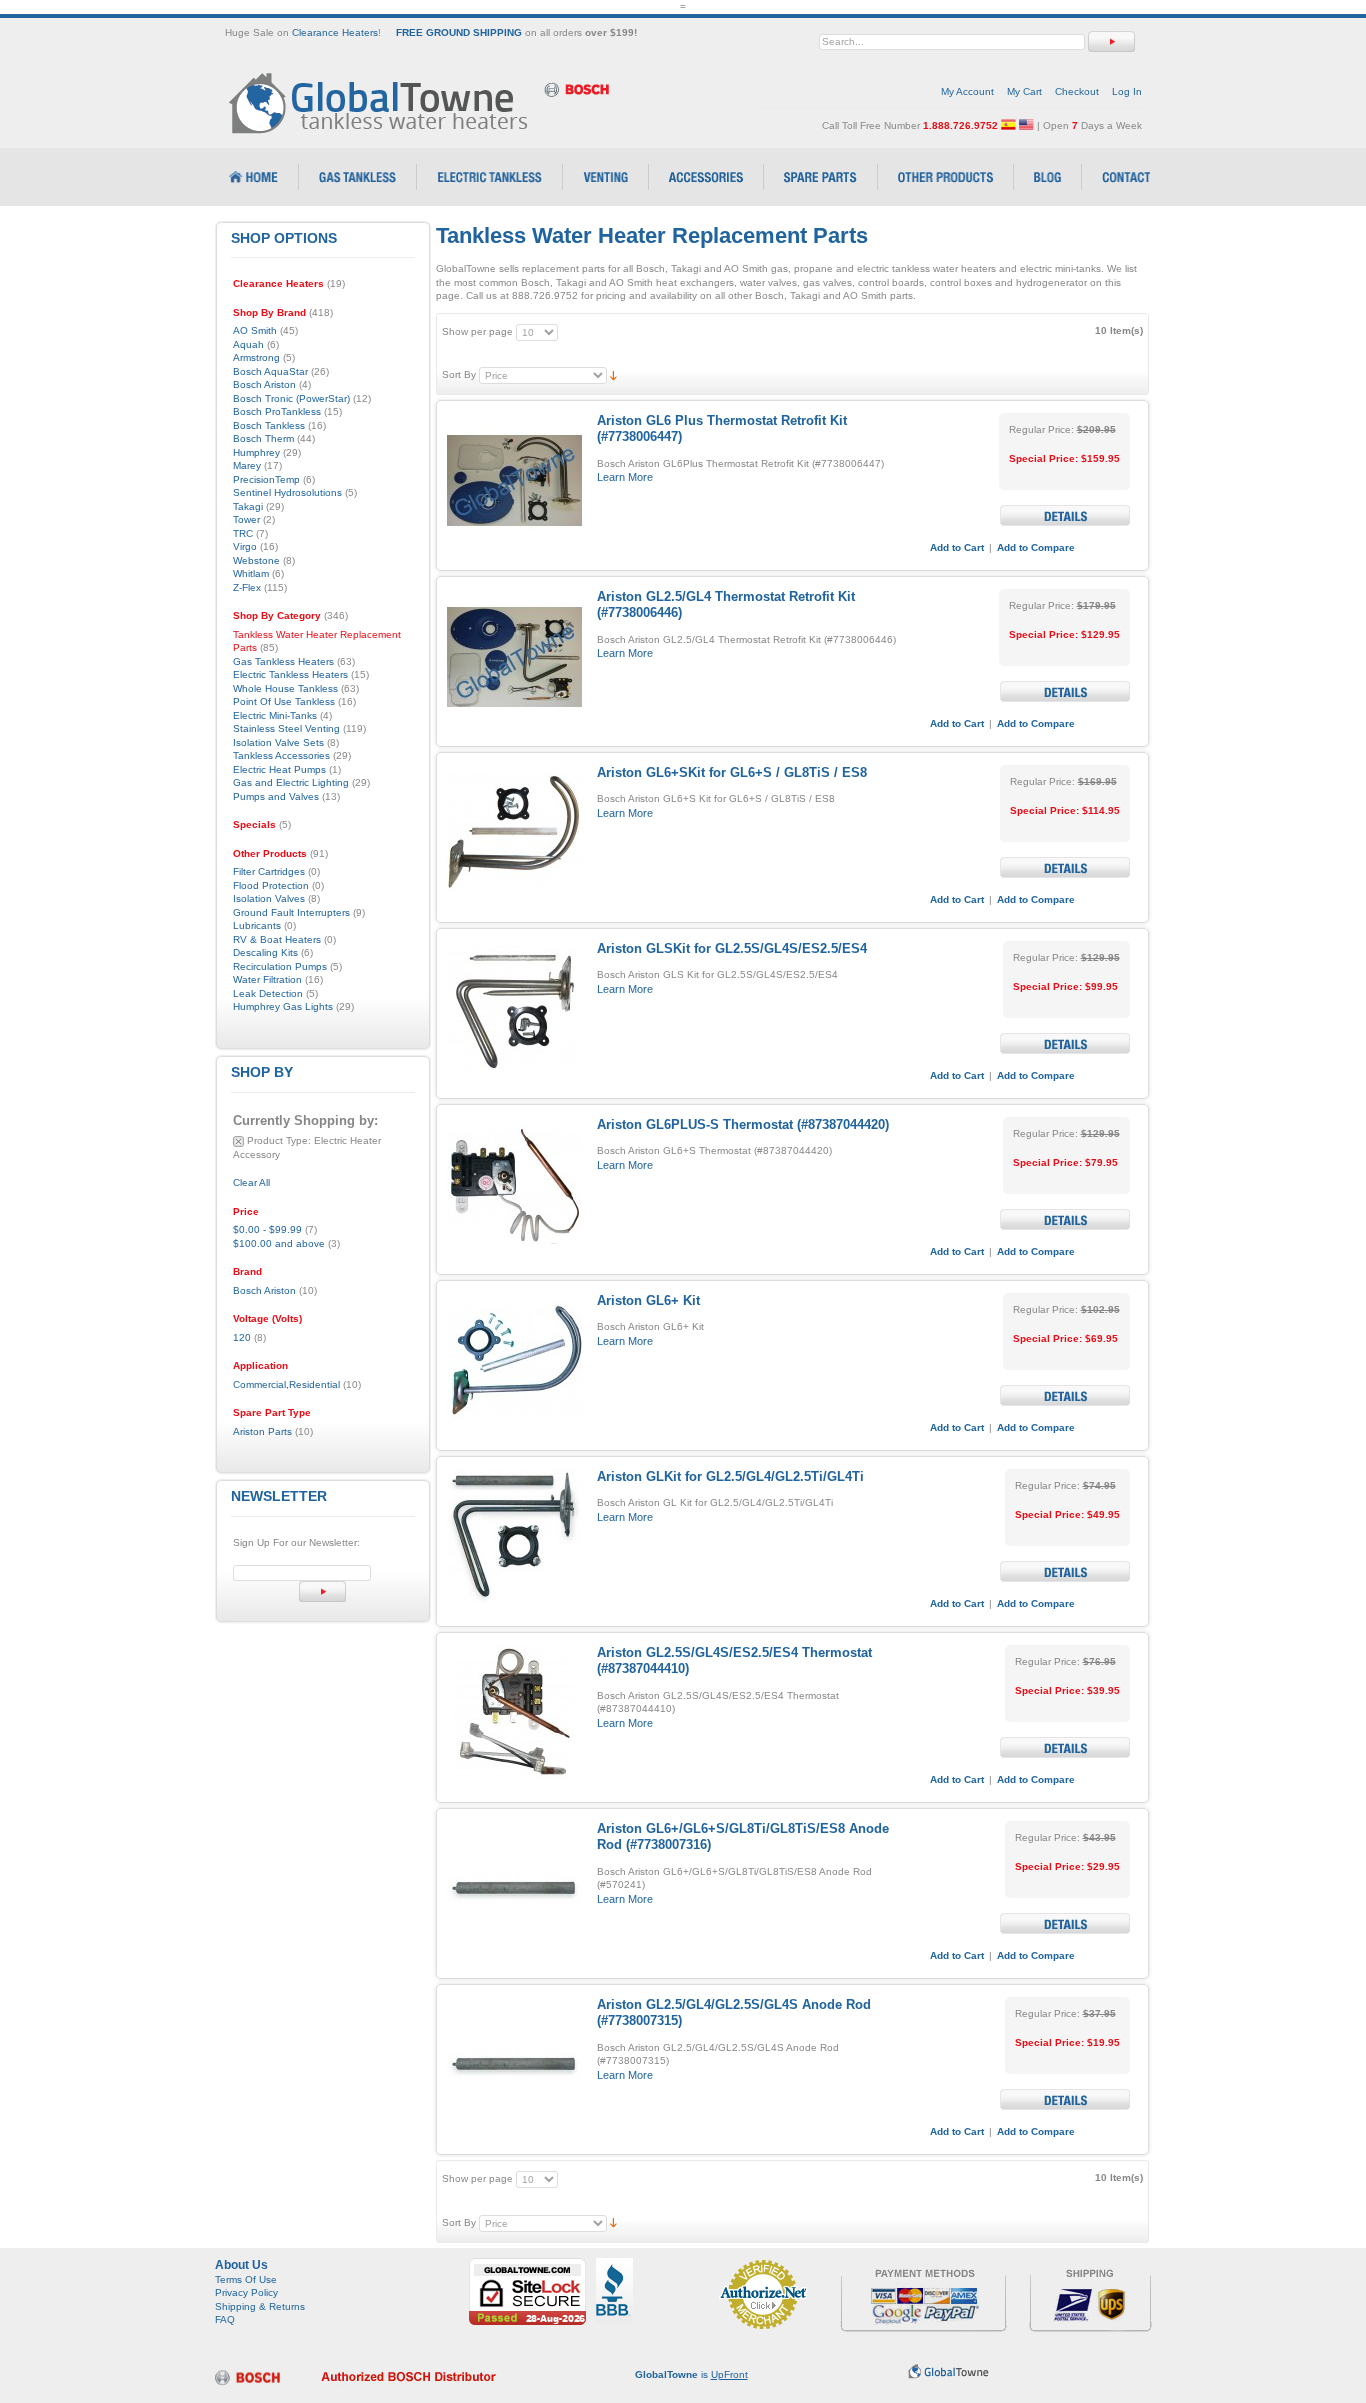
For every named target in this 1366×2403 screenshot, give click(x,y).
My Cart (1024, 91)
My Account (967, 91)
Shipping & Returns (260, 2306)
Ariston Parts (262, 1431)
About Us (241, 2265)
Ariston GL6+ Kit (648, 1300)
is (691, 2374)
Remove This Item (238, 1141)
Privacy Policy (246, 2292)
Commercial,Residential (286, 1384)
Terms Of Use (246, 2279)
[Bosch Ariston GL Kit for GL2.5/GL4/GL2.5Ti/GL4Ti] (514, 1536)
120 (242, 1337)
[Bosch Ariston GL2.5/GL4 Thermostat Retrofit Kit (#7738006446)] (514, 656)
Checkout (1077, 91)
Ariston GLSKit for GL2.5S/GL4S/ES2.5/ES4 (732, 948)
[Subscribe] (322, 1591)
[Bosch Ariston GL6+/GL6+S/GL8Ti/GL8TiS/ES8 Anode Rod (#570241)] (514, 1888)
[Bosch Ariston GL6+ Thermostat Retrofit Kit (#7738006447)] (514, 480)
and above (279, 1243)
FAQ (225, 2319)
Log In (1127, 91)
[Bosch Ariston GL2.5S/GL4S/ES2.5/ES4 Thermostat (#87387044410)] (514, 1712)
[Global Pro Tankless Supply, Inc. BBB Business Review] (614, 2264)
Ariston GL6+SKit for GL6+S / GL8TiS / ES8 (732, 772)
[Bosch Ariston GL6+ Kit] (514, 1360)
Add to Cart (957, 547)
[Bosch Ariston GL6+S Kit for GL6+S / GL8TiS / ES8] (514, 832)
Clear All (251, 1182)
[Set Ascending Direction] (613, 374)
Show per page (477, 331)
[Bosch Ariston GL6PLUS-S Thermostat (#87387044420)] (514, 1184)
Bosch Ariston (264, 1290)
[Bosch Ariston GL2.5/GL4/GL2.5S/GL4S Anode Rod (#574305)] (514, 2064)
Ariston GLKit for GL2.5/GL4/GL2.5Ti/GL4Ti (730, 1476)
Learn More (625, 477)
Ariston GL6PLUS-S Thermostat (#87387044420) (743, 1124)
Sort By (459, 374)
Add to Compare (1036, 547)
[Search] (1111, 41)
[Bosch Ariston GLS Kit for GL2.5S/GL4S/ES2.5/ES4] (514, 1008)
